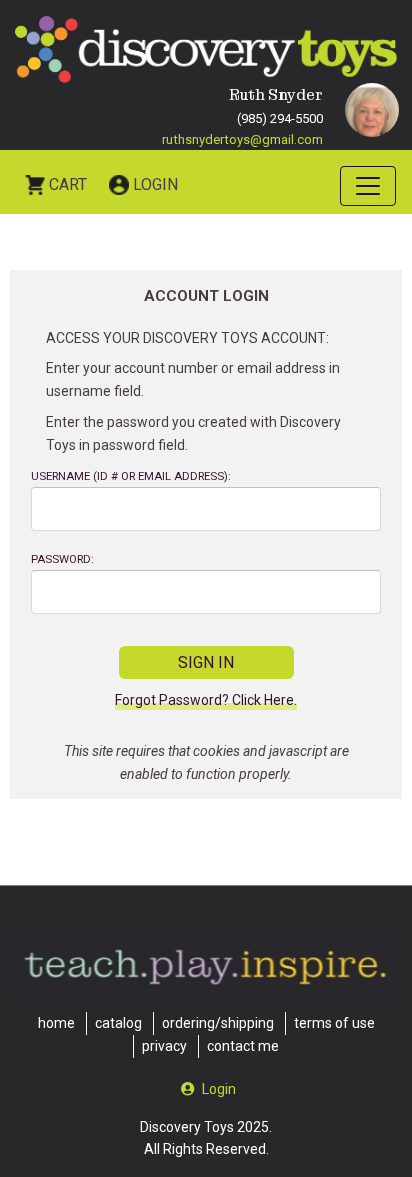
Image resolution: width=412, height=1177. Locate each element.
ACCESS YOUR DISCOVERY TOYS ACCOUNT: (187, 338)
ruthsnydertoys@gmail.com (242, 139)
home (56, 1023)
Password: (62, 559)
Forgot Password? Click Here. (206, 700)
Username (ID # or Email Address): (131, 476)
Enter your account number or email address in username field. (193, 379)
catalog (118, 1023)
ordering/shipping (218, 1023)
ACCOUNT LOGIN (206, 296)
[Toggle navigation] (368, 186)
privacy (164, 1046)
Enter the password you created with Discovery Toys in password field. (193, 433)
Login (155, 184)
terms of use (334, 1023)
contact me (243, 1046)
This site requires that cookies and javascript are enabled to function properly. (206, 762)
